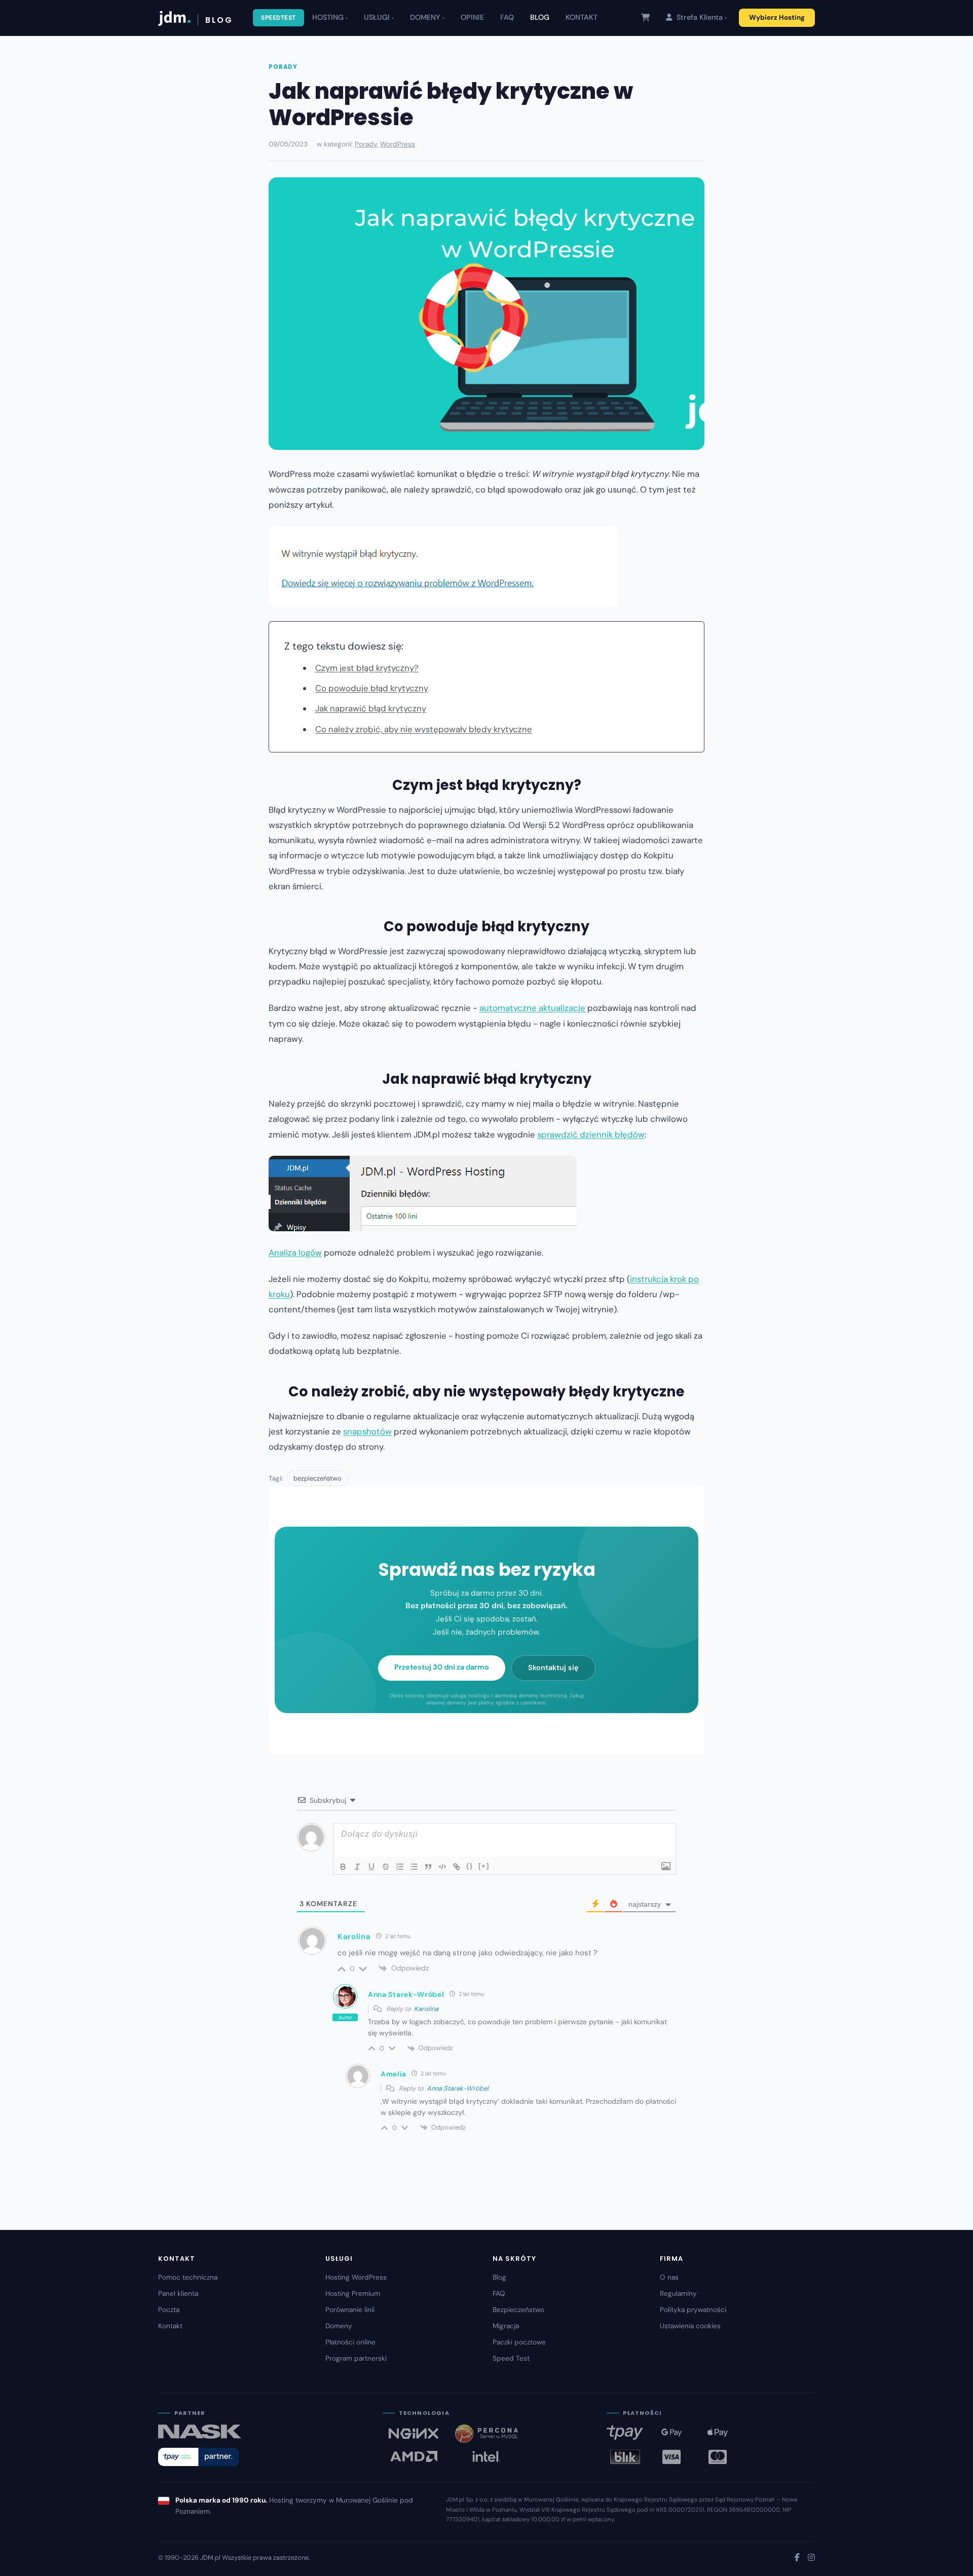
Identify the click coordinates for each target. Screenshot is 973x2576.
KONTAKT (582, 17)
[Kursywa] (357, 1867)
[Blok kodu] (442, 1867)
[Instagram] (811, 2558)
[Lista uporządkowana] (400, 1867)
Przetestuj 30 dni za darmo (442, 1667)
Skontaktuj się (553, 1668)
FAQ (507, 17)
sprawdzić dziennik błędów (591, 1134)
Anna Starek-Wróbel (458, 2088)
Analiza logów (295, 1253)
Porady (283, 67)
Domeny (339, 2326)
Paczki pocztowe (519, 2342)
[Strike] (386, 1867)
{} (470, 1866)
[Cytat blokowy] (428, 1867)
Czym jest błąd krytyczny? (367, 668)
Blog (499, 2277)
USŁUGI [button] (377, 17)
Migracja (506, 2326)
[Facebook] (797, 2558)
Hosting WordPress (356, 2277)
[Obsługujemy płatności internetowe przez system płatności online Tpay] (198, 2457)
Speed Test (511, 2358)
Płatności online (350, 2342)
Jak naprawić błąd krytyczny (371, 708)
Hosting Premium (353, 2294)
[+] (484, 1866)
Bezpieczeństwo (518, 2310)
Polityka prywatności (693, 2310)
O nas (669, 2277)
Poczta (169, 2310)
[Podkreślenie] (371, 1867)
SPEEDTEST (278, 18)
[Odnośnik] (457, 1867)
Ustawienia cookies (690, 2326)
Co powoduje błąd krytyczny (372, 688)
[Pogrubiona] (343, 1867)
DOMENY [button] (425, 17)
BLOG (540, 17)
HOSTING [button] (328, 17)
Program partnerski (356, 2358)
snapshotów (367, 1431)
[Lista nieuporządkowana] (414, 1867)
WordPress (398, 144)
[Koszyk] (645, 17)
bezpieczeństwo (317, 1478)
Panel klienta (178, 2294)
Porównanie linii (350, 2310)
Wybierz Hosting (777, 17)
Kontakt (170, 2326)
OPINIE (472, 17)
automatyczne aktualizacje (532, 1008)
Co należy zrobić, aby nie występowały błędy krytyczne (424, 729)
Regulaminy (678, 2294)
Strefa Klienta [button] (699, 17)
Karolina (426, 2009)
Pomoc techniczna (188, 2277)
